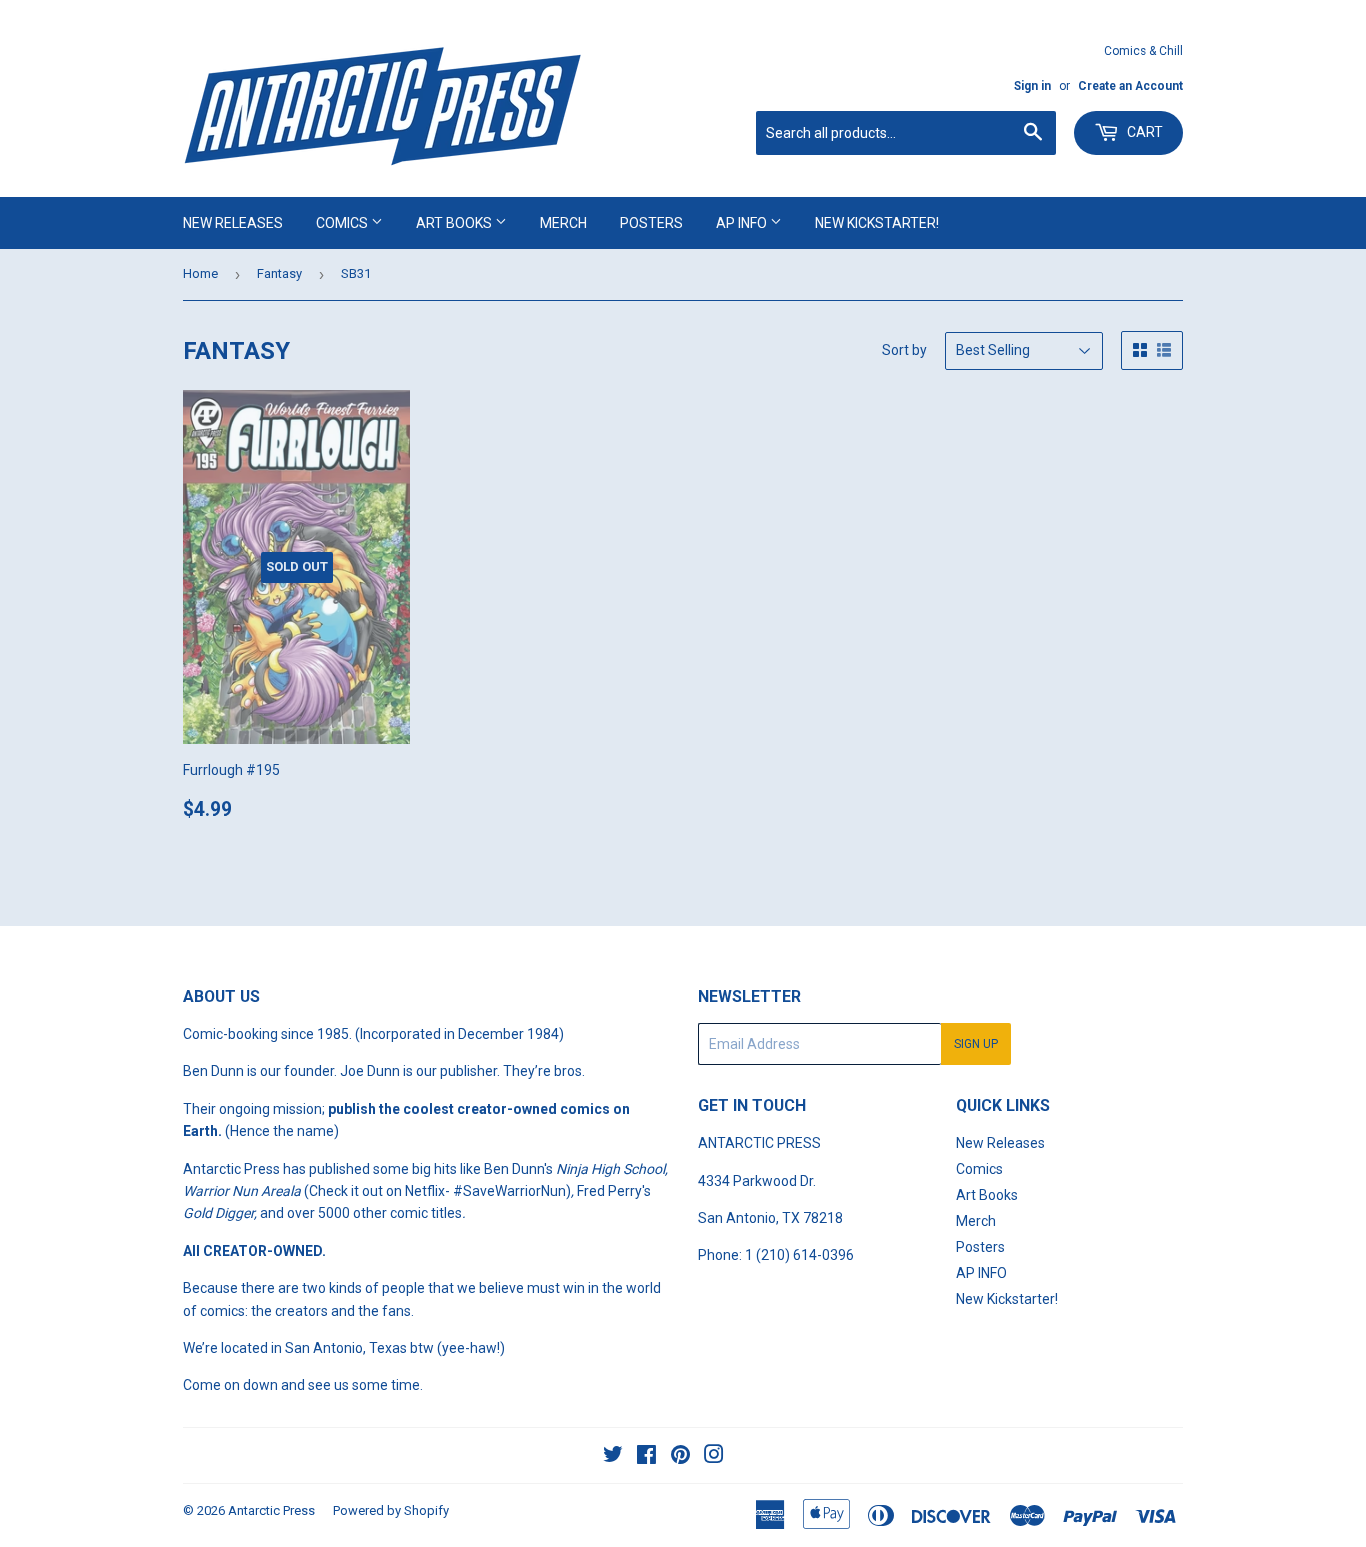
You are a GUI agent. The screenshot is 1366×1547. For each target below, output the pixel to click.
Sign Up (976, 1044)
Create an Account (1130, 86)
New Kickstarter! (877, 223)
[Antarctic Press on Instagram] (714, 1457)
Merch (563, 223)
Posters (651, 223)
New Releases (233, 223)
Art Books (455, 223)
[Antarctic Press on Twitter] (613, 1457)
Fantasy (279, 273)
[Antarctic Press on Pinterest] (680, 1457)
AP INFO (743, 223)
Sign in (1032, 86)
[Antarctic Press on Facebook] (646, 1457)
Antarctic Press (271, 1510)
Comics (343, 223)
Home (200, 273)
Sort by (904, 350)
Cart (1143, 132)
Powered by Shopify (391, 1510)
